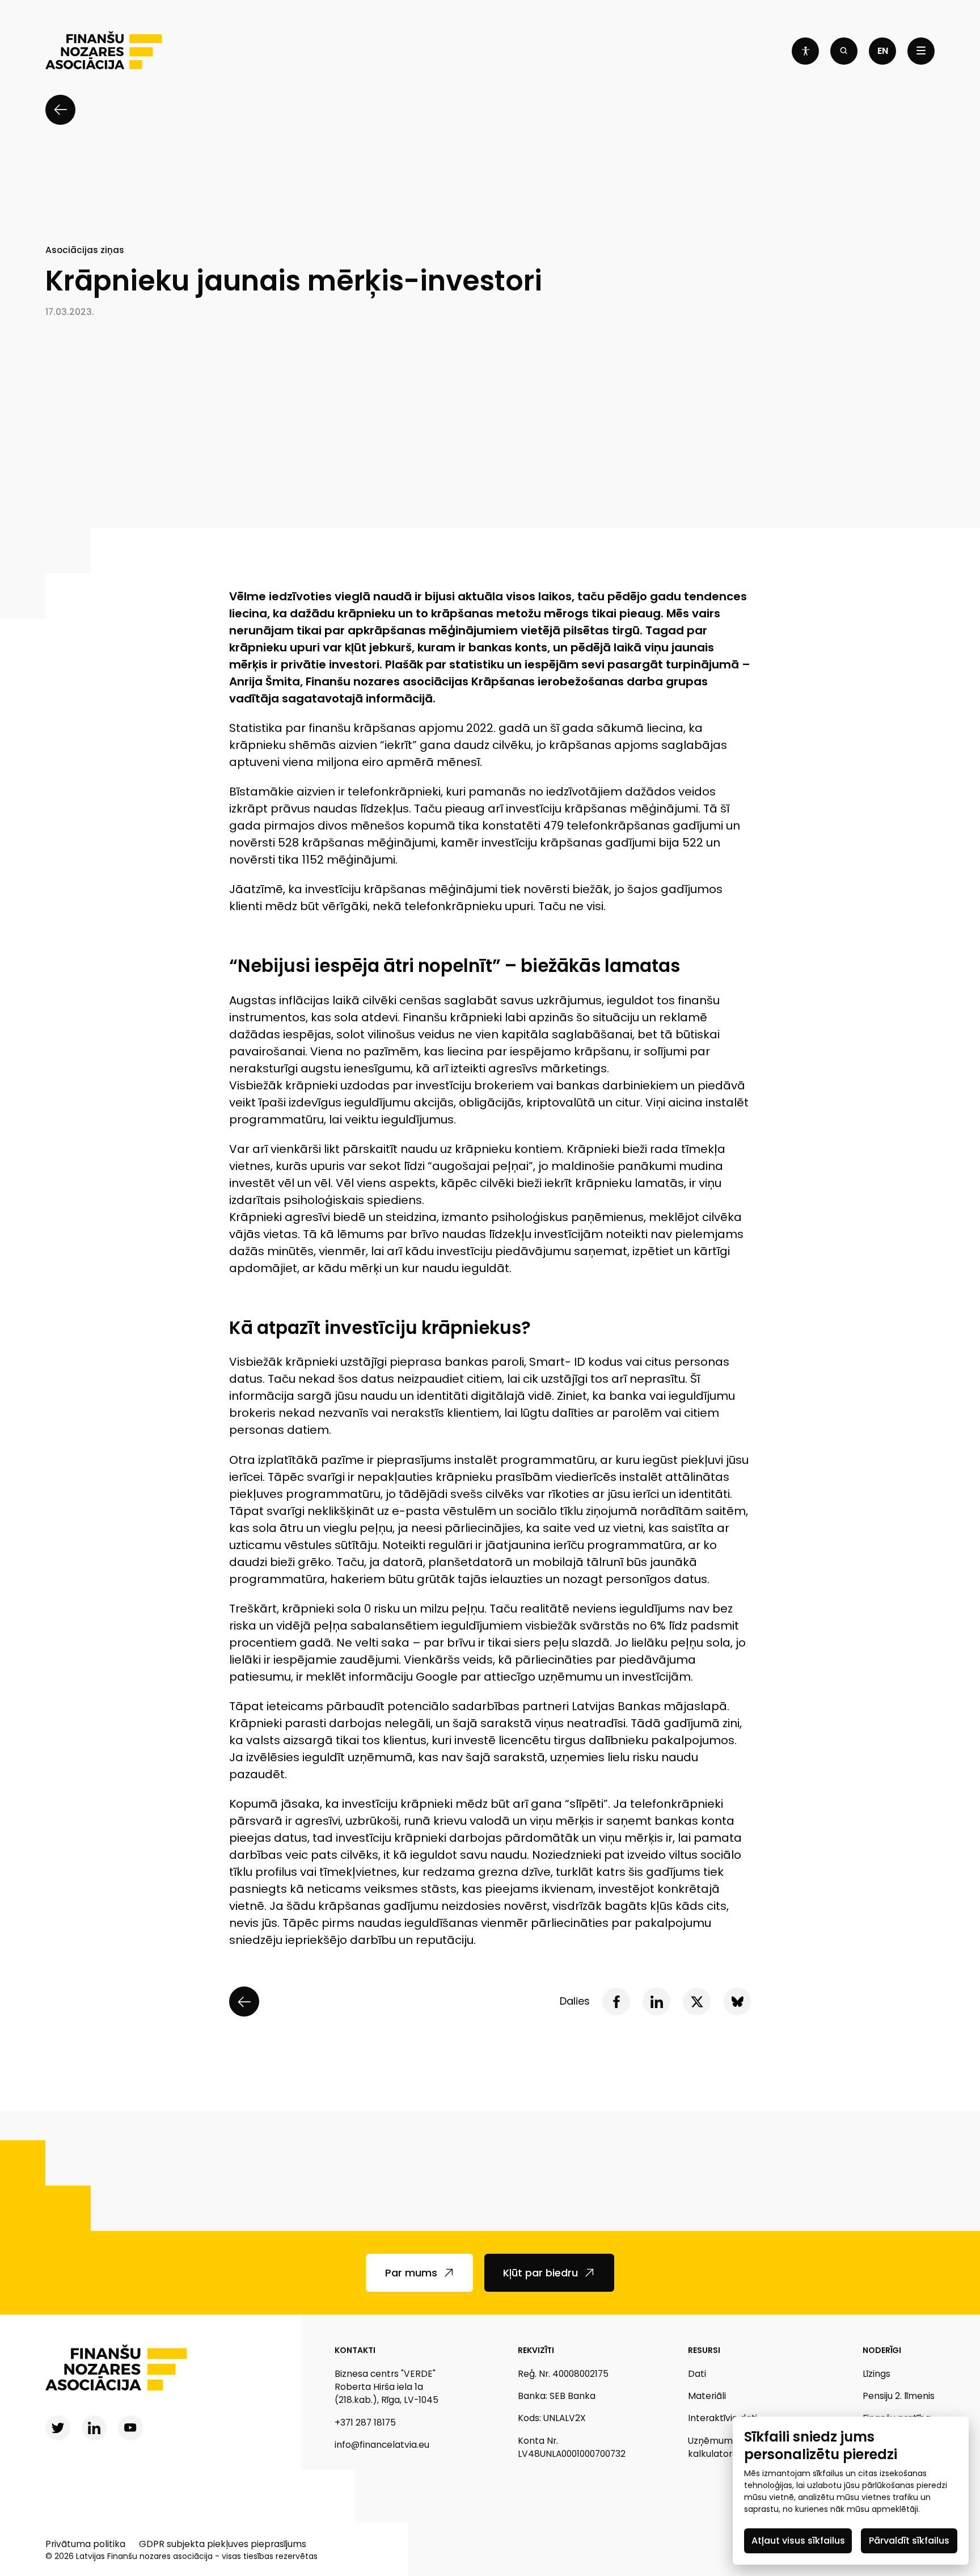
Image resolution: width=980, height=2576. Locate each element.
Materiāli (707, 2396)
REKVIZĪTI (536, 2350)
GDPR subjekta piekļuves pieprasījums (223, 2544)
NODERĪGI (882, 2350)
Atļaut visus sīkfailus (798, 2541)
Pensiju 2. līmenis (899, 2396)
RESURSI (704, 2350)
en (883, 51)
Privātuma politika (85, 2544)
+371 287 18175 (365, 2423)
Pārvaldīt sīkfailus (909, 2541)
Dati (697, 2374)
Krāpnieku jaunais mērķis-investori (294, 281)
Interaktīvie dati (723, 2418)
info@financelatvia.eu (382, 2445)
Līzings (876, 2374)
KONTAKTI (355, 2350)
